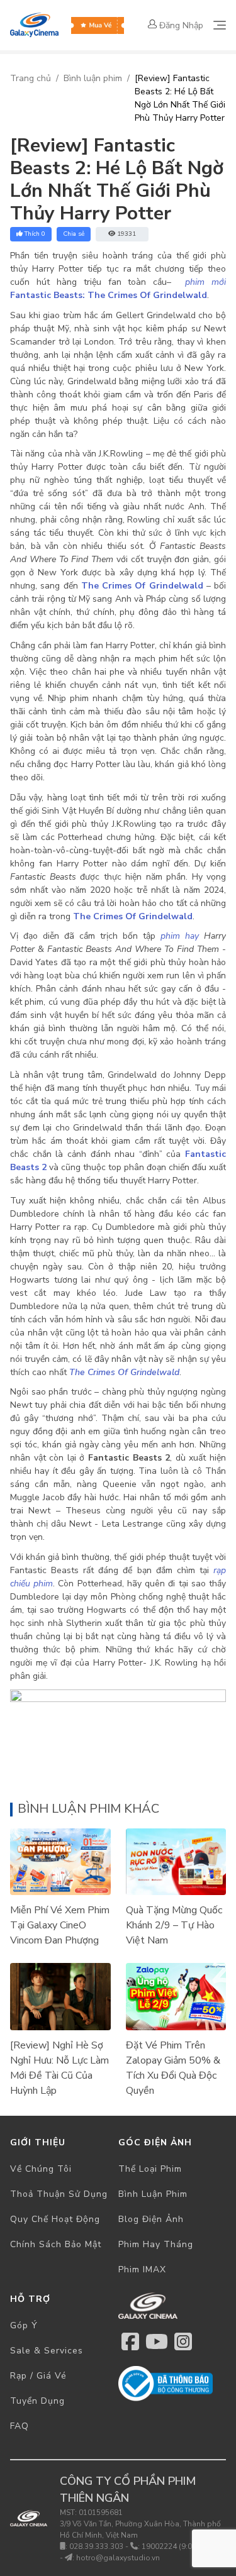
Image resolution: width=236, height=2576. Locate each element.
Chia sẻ (74, 234)
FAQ (20, 2426)
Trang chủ (31, 78)
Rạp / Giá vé (38, 2376)
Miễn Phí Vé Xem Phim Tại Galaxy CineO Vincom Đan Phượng (60, 1925)
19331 (126, 234)
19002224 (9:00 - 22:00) (183, 2546)
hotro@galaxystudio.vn (118, 2558)
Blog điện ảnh (151, 2219)
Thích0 (35, 234)
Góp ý (24, 2325)
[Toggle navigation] (220, 25)
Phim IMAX (142, 2269)
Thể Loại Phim (150, 2169)
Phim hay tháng (156, 2244)
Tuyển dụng (37, 2401)
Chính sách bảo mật (56, 2244)
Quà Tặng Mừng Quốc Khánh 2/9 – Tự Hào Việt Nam (174, 1925)
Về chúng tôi (41, 2169)
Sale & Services (47, 2351)
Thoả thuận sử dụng (59, 2194)
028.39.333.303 (96, 2546)
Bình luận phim (93, 78)
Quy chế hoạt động (55, 2219)
